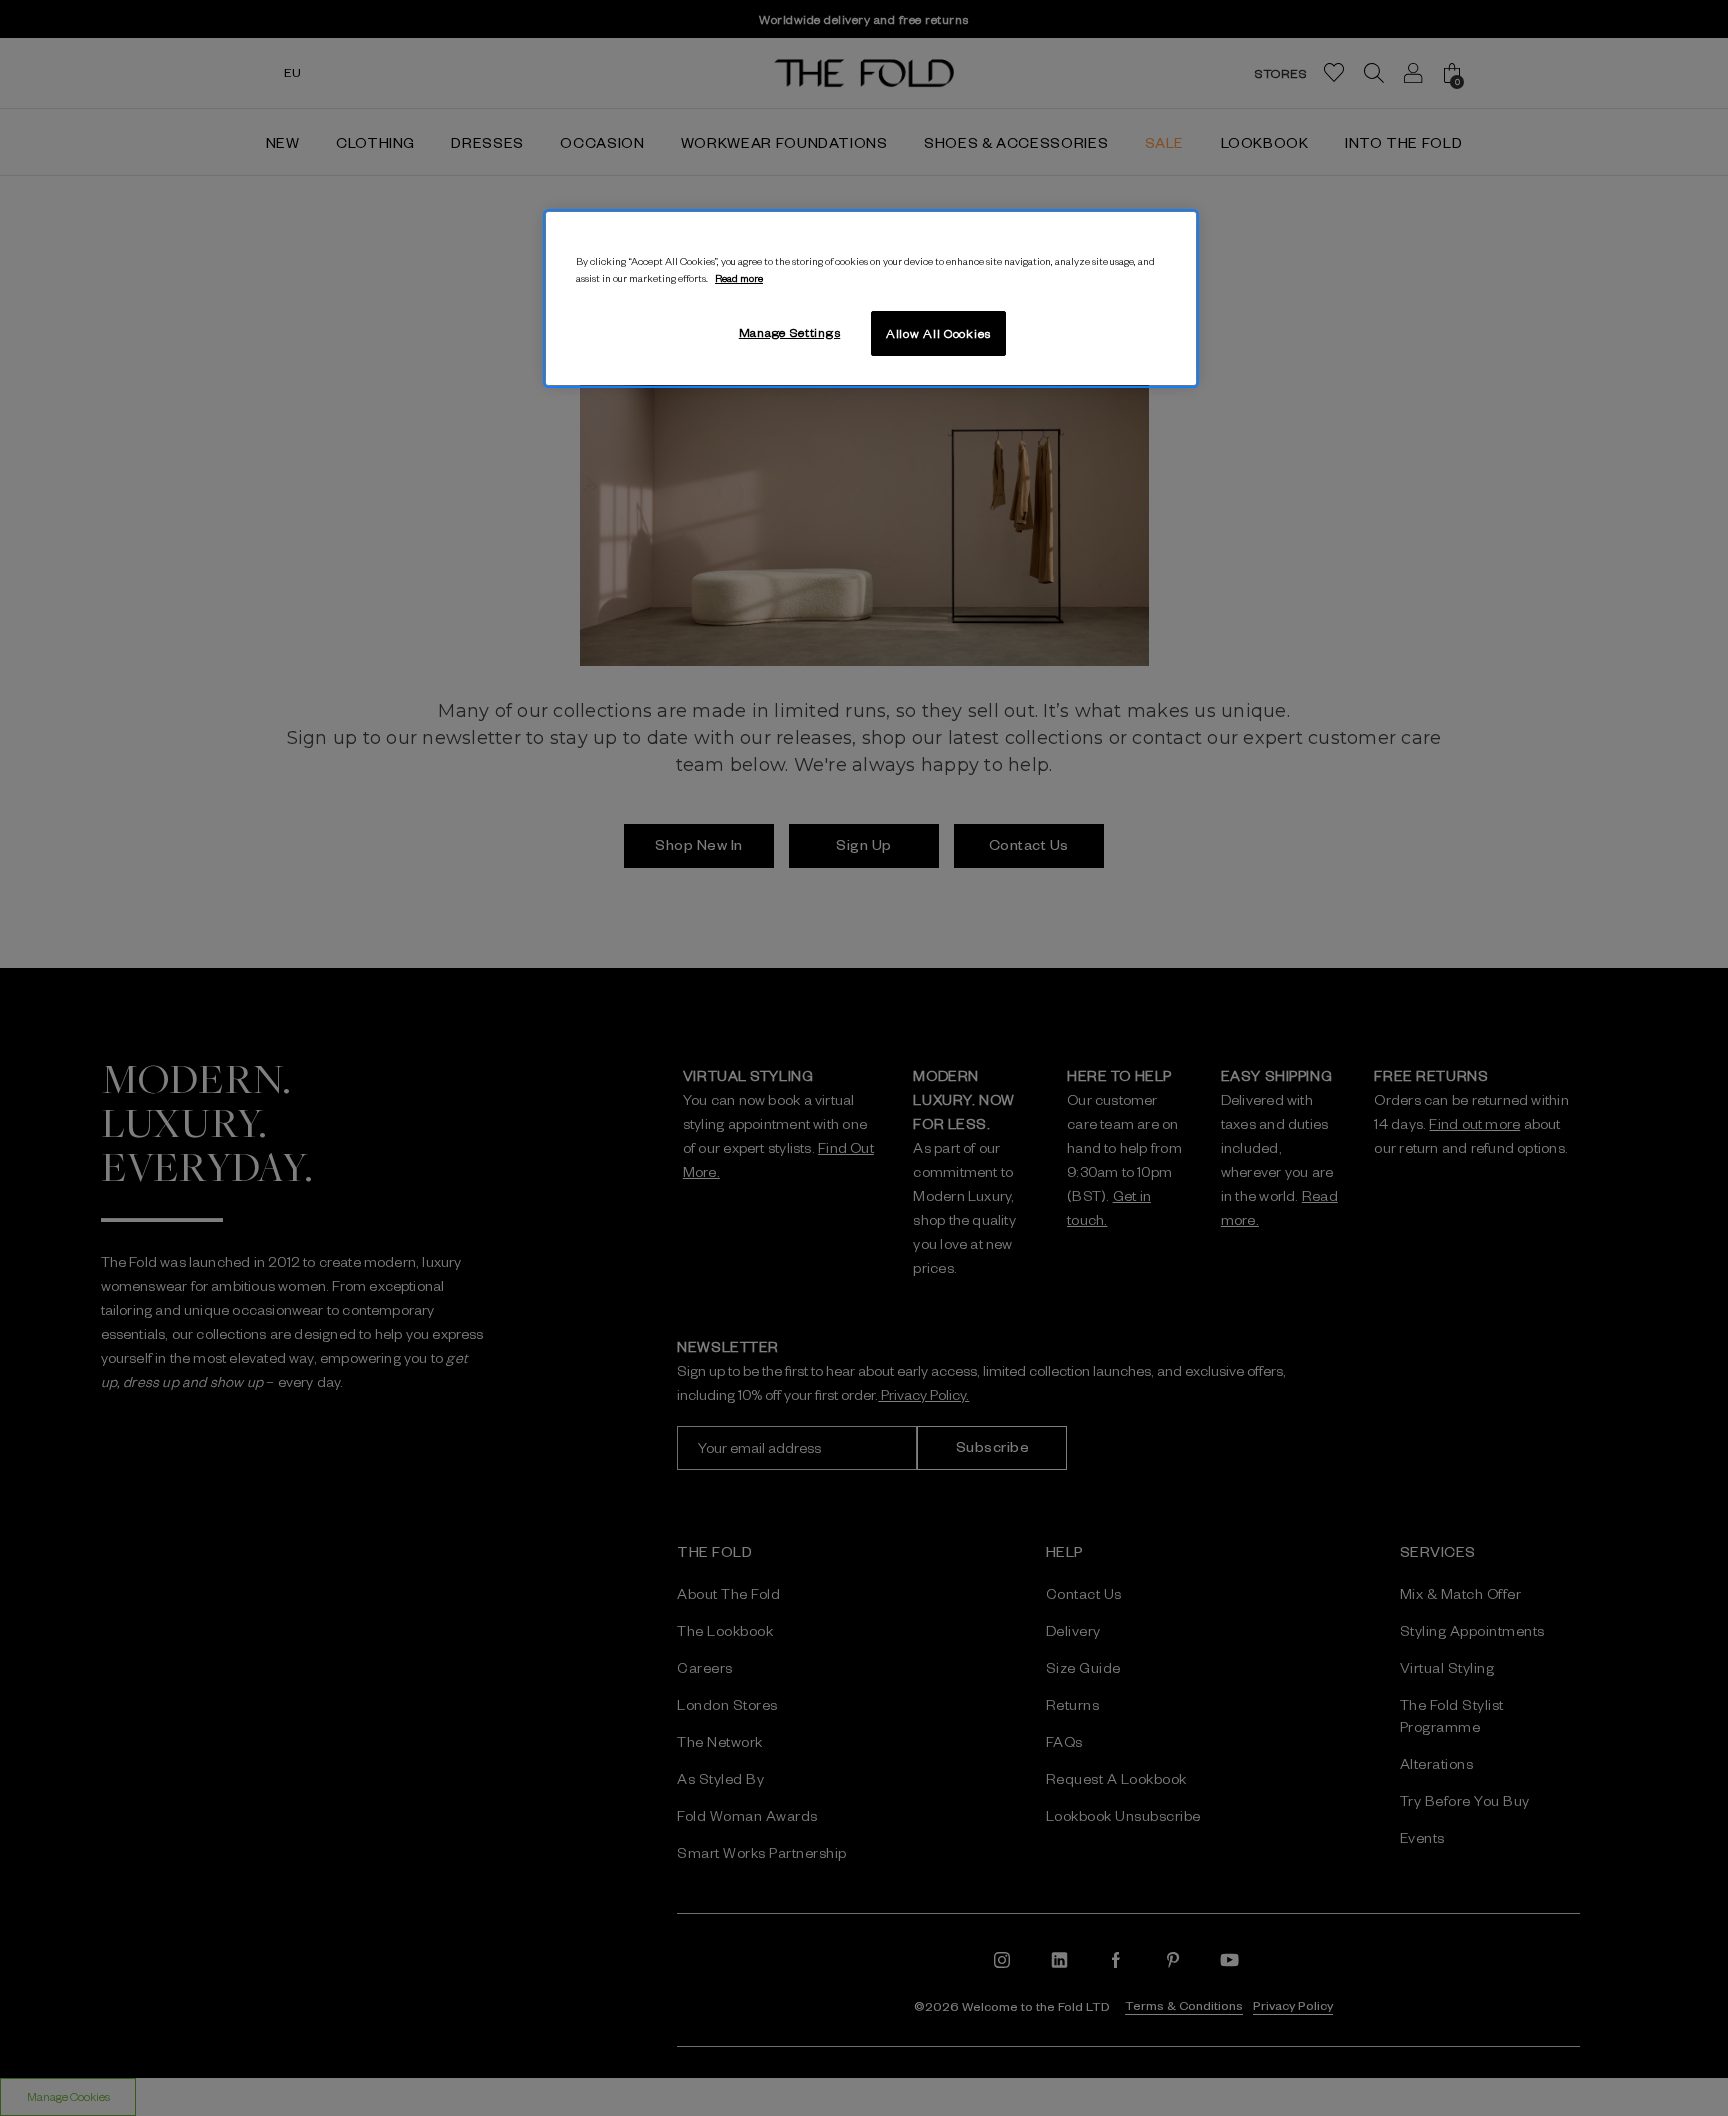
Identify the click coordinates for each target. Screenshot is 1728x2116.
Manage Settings (790, 332)
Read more (739, 277)
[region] (871, 299)
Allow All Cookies (938, 333)
